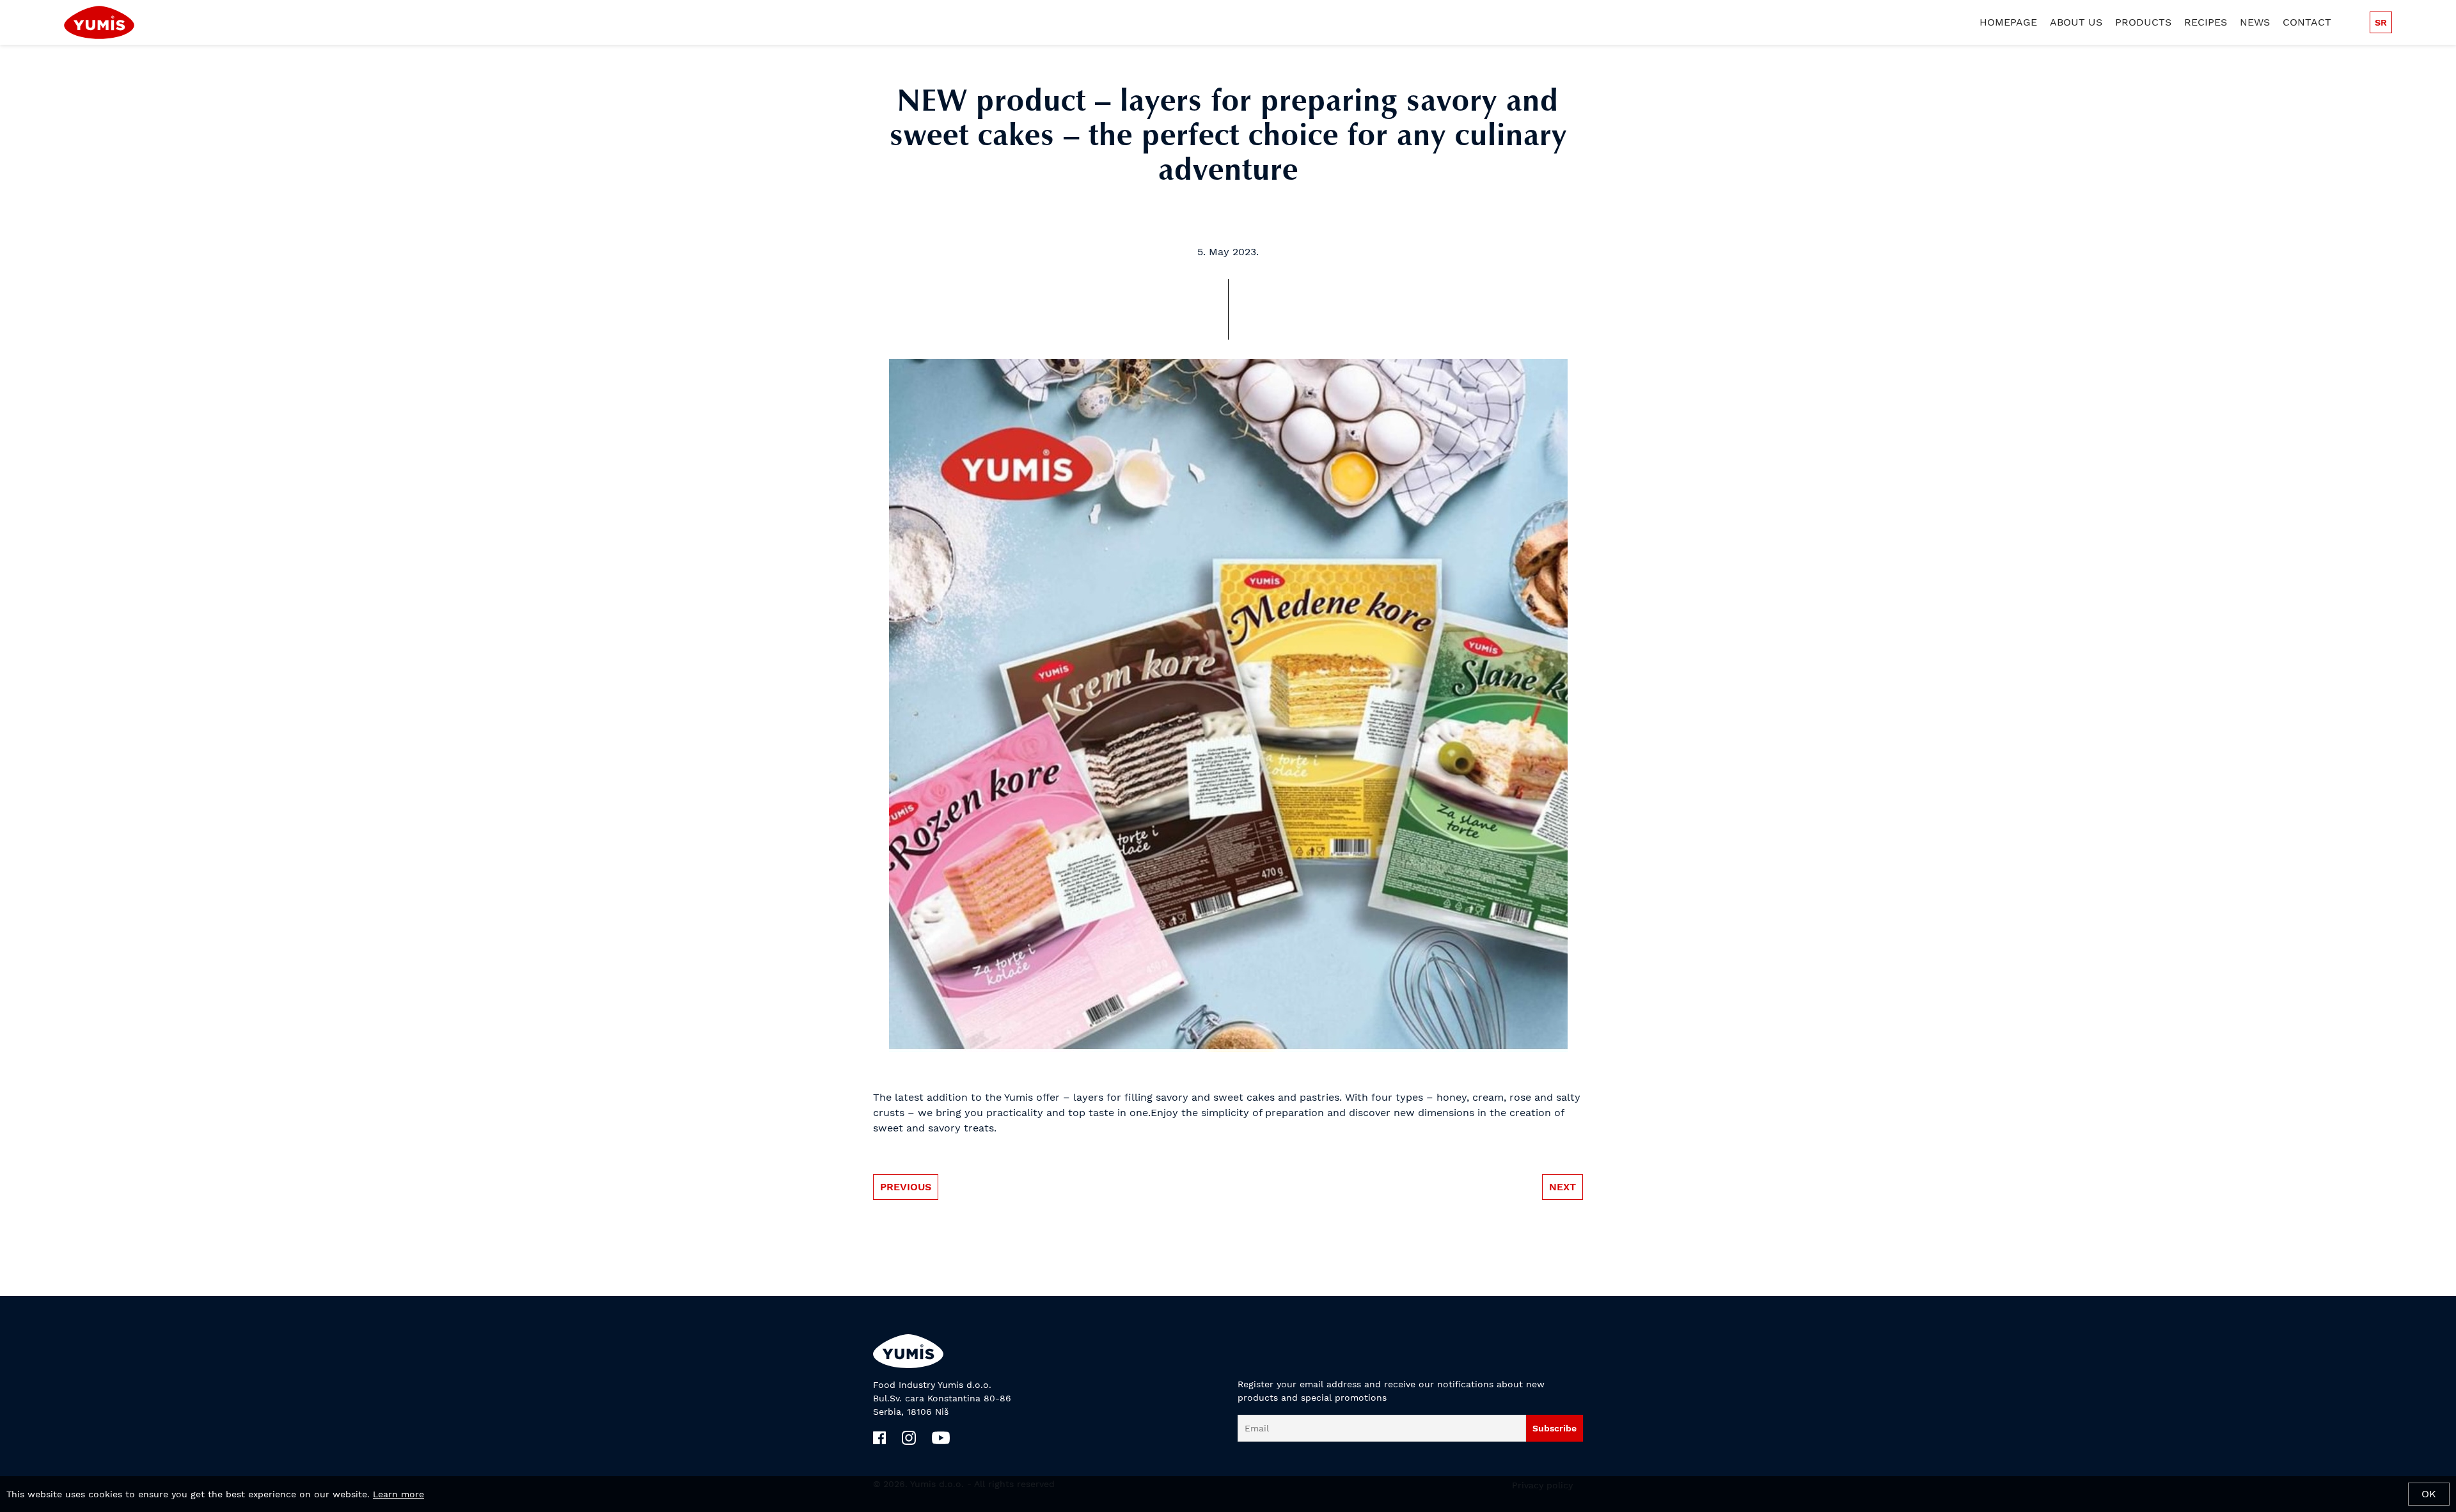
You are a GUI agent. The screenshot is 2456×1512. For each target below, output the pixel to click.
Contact (2307, 22)
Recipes (2206, 22)
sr (2381, 22)
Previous (906, 1187)
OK (2429, 1494)
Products (2143, 22)
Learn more (398, 1494)
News (2255, 22)
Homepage (2008, 22)
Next (1563, 1187)
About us (2076, 22)
